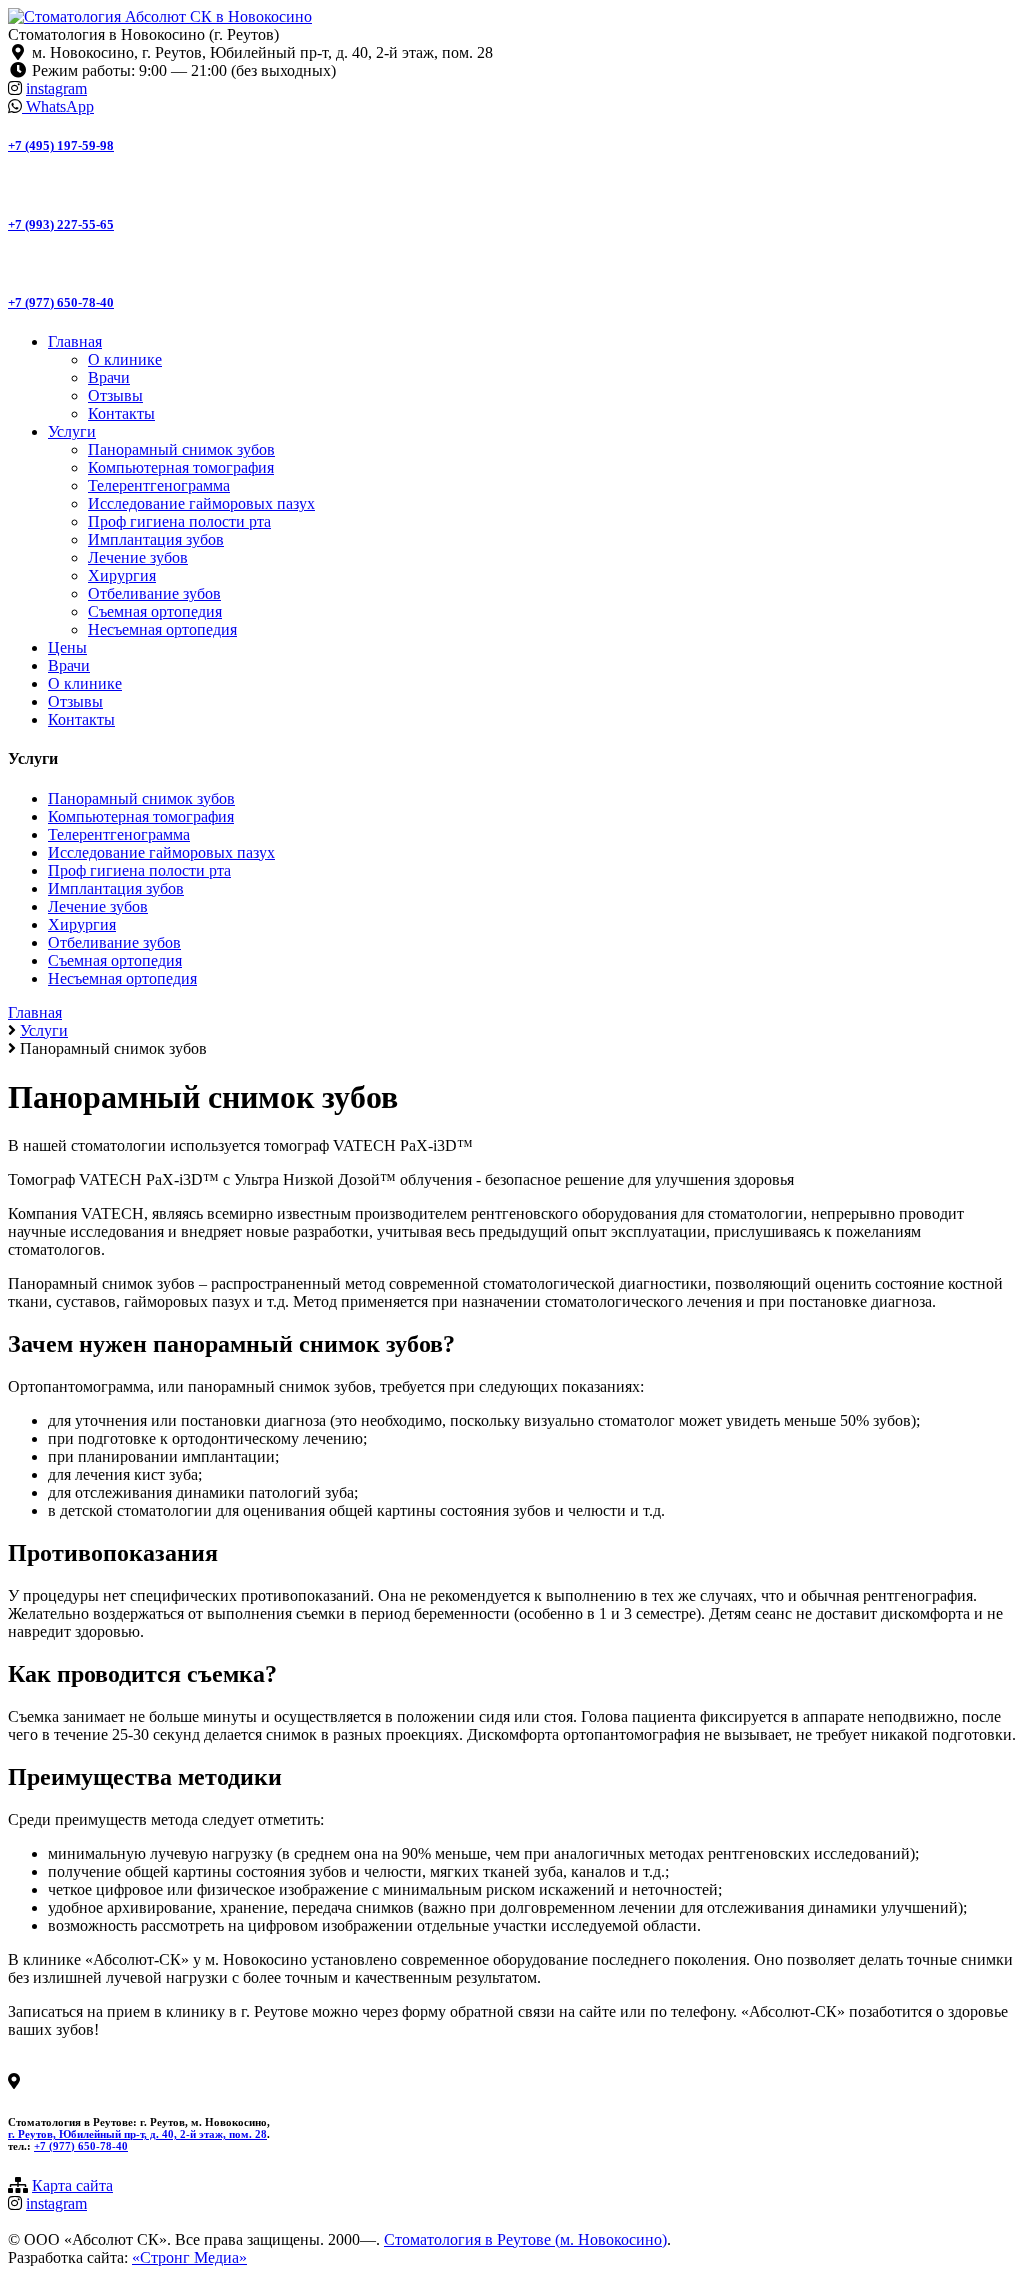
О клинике (125, 359)
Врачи (109, 377)
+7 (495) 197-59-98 (61, 145)
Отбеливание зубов (154, 593)
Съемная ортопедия (155, 611)
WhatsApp (58, 106)
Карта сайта (72, 2185)
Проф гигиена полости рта (179, 521)
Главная (75, 341)
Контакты (121, 413)
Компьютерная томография (181, 467)
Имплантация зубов (156, 539)
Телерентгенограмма (159, 485)
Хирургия (122, 575)
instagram (56, 88)
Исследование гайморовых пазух (201, 503)
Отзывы (115, 395)
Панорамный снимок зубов (181, 449)
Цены (67, 647)
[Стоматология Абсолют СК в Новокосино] (160, 16)
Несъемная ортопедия (162, 629)
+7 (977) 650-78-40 (61, 302)
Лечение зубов (138, 557)
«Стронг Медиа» (189, 2257)
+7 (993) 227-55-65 (61, 224)
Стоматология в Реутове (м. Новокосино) (525, 2239)
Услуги (72, 431)
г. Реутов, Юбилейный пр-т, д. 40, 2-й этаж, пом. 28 (137, 2134)
